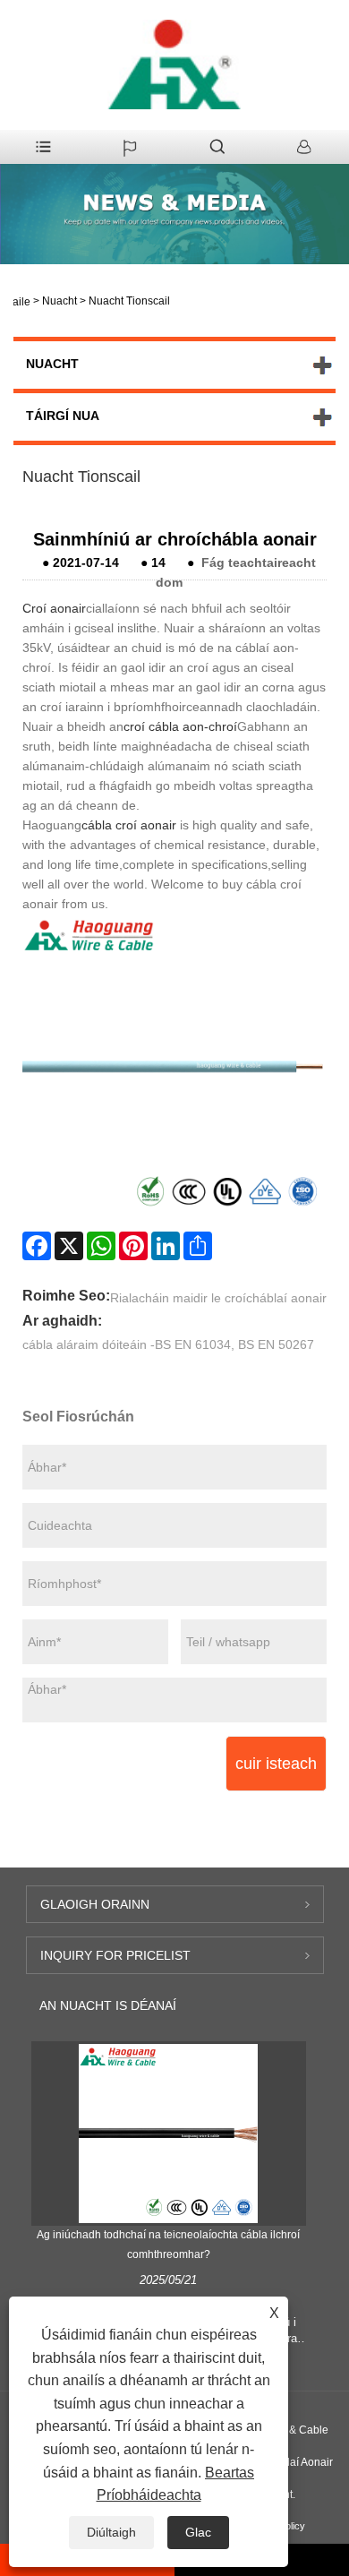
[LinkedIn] (166, 1246)
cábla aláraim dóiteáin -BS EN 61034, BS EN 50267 (168, 1344)
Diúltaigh (111, 2532)
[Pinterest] (133, 1246)
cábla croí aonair (129, 825)
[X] (69, 1246)
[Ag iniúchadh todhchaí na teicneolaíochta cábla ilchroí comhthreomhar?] (168, 2133)
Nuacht (60, 301)
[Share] (198, 1246)
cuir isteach (276, 1764)
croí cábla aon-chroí (180, 726)
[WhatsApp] (101, 1246)
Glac (198, 2532)
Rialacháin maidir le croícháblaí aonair (218, 1298)
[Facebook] (37, 1246)
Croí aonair (54, 608)
